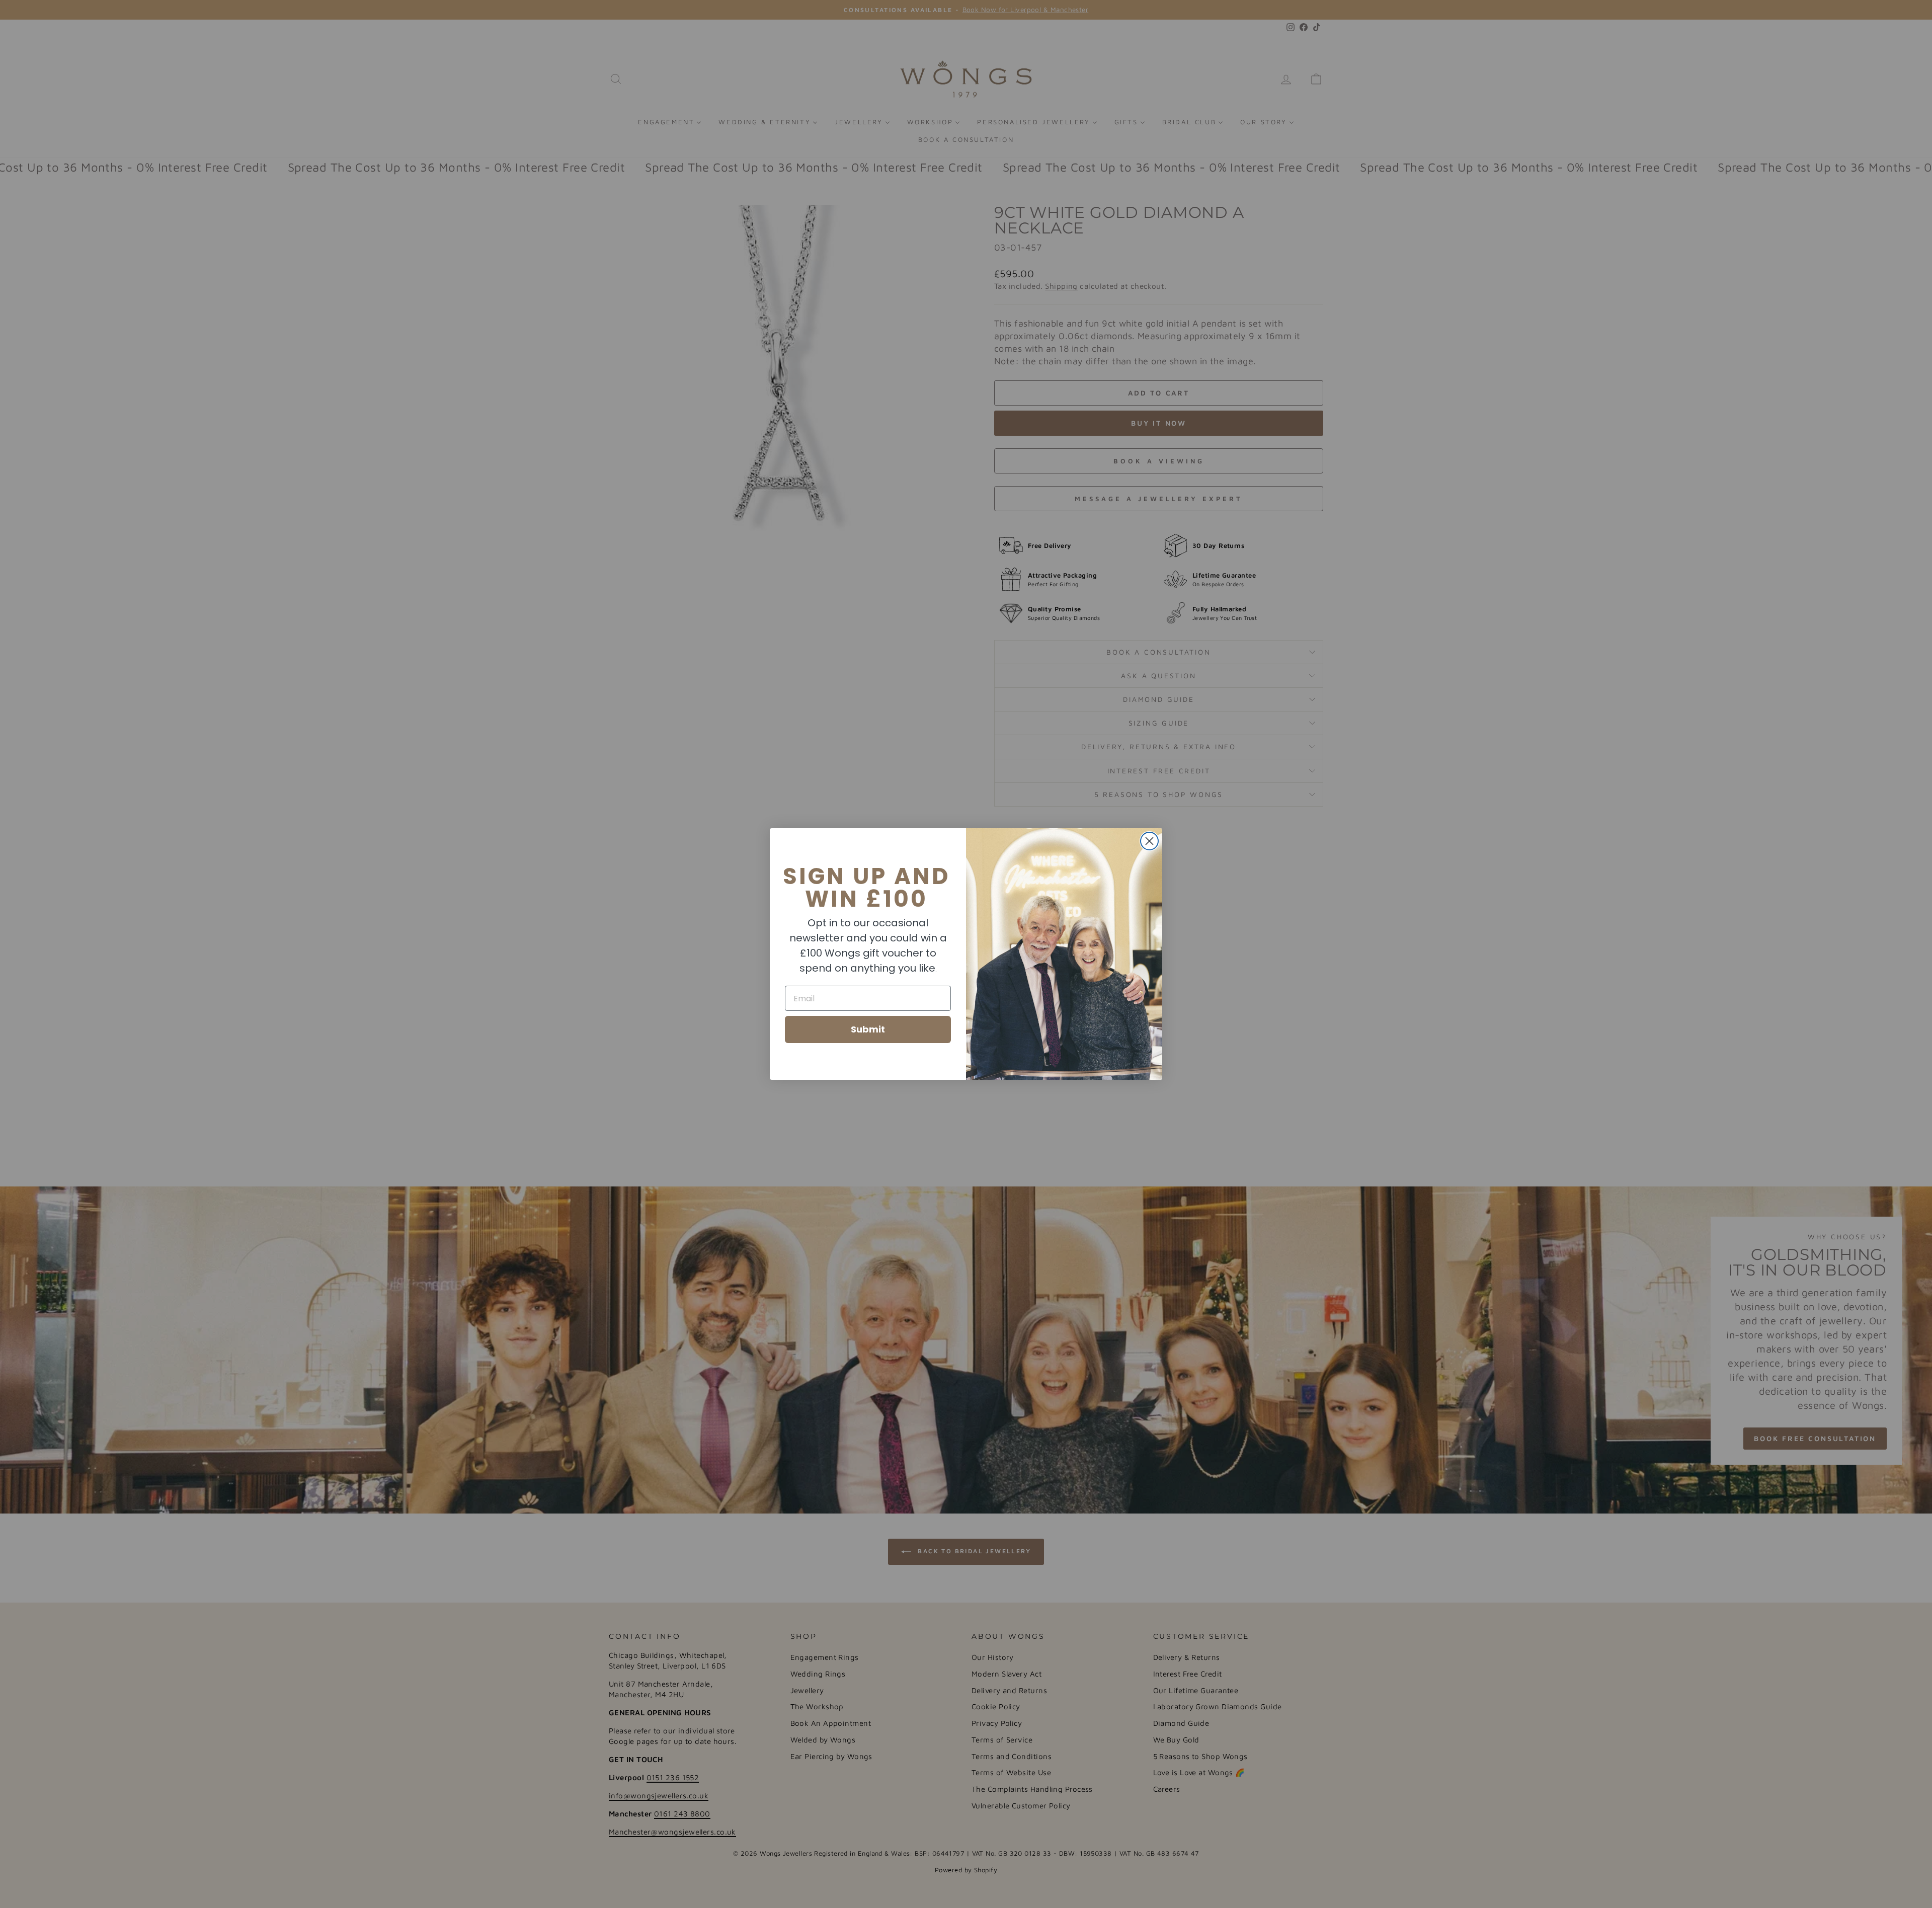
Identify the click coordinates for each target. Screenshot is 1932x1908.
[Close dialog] (1149, 841)
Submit (868, 1029)
